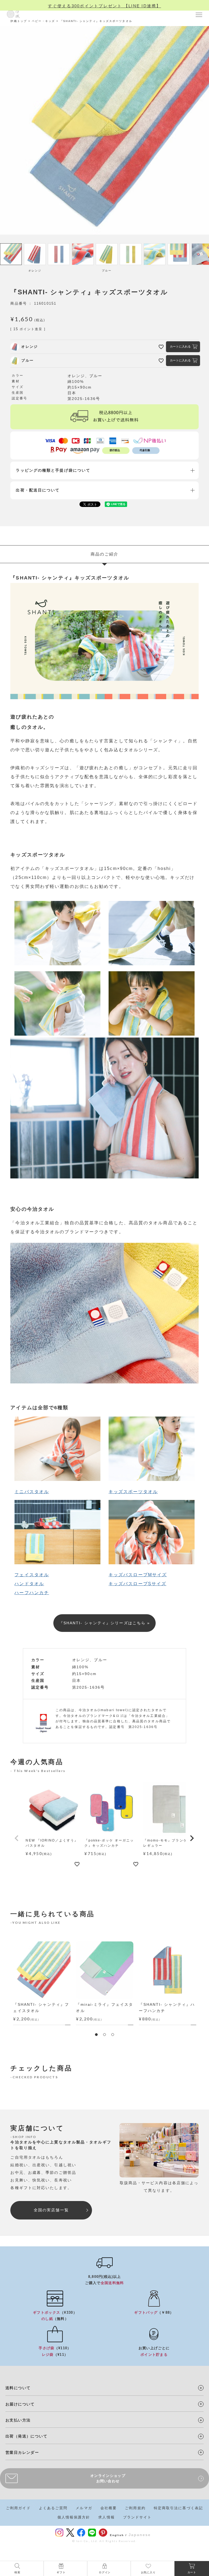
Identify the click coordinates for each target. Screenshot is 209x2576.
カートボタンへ (147, 2559)
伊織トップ (19, 21)
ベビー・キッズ (43, 21)
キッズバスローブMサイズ (138, 1575)
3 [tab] (113, 2035)
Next (203, 1983)
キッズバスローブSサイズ (137, 1584)
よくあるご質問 (53, 2508)
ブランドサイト (137, 2517)
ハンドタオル (29, 1584)
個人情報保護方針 (74, 2517)
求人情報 (106, 2517)
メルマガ (84, 2508)
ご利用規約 (135, 2508)
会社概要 (109, 2508)
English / (118, 2535)
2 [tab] (104, 2035)
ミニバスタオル (32, 1492)
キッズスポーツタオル (133, 1492)
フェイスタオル (32, 1575)
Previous (6, 1983)
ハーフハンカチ (32, 1593)
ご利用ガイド (18, 2508)
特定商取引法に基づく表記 (178, 2508)
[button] (17, 1838)
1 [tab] (96, 2035)
